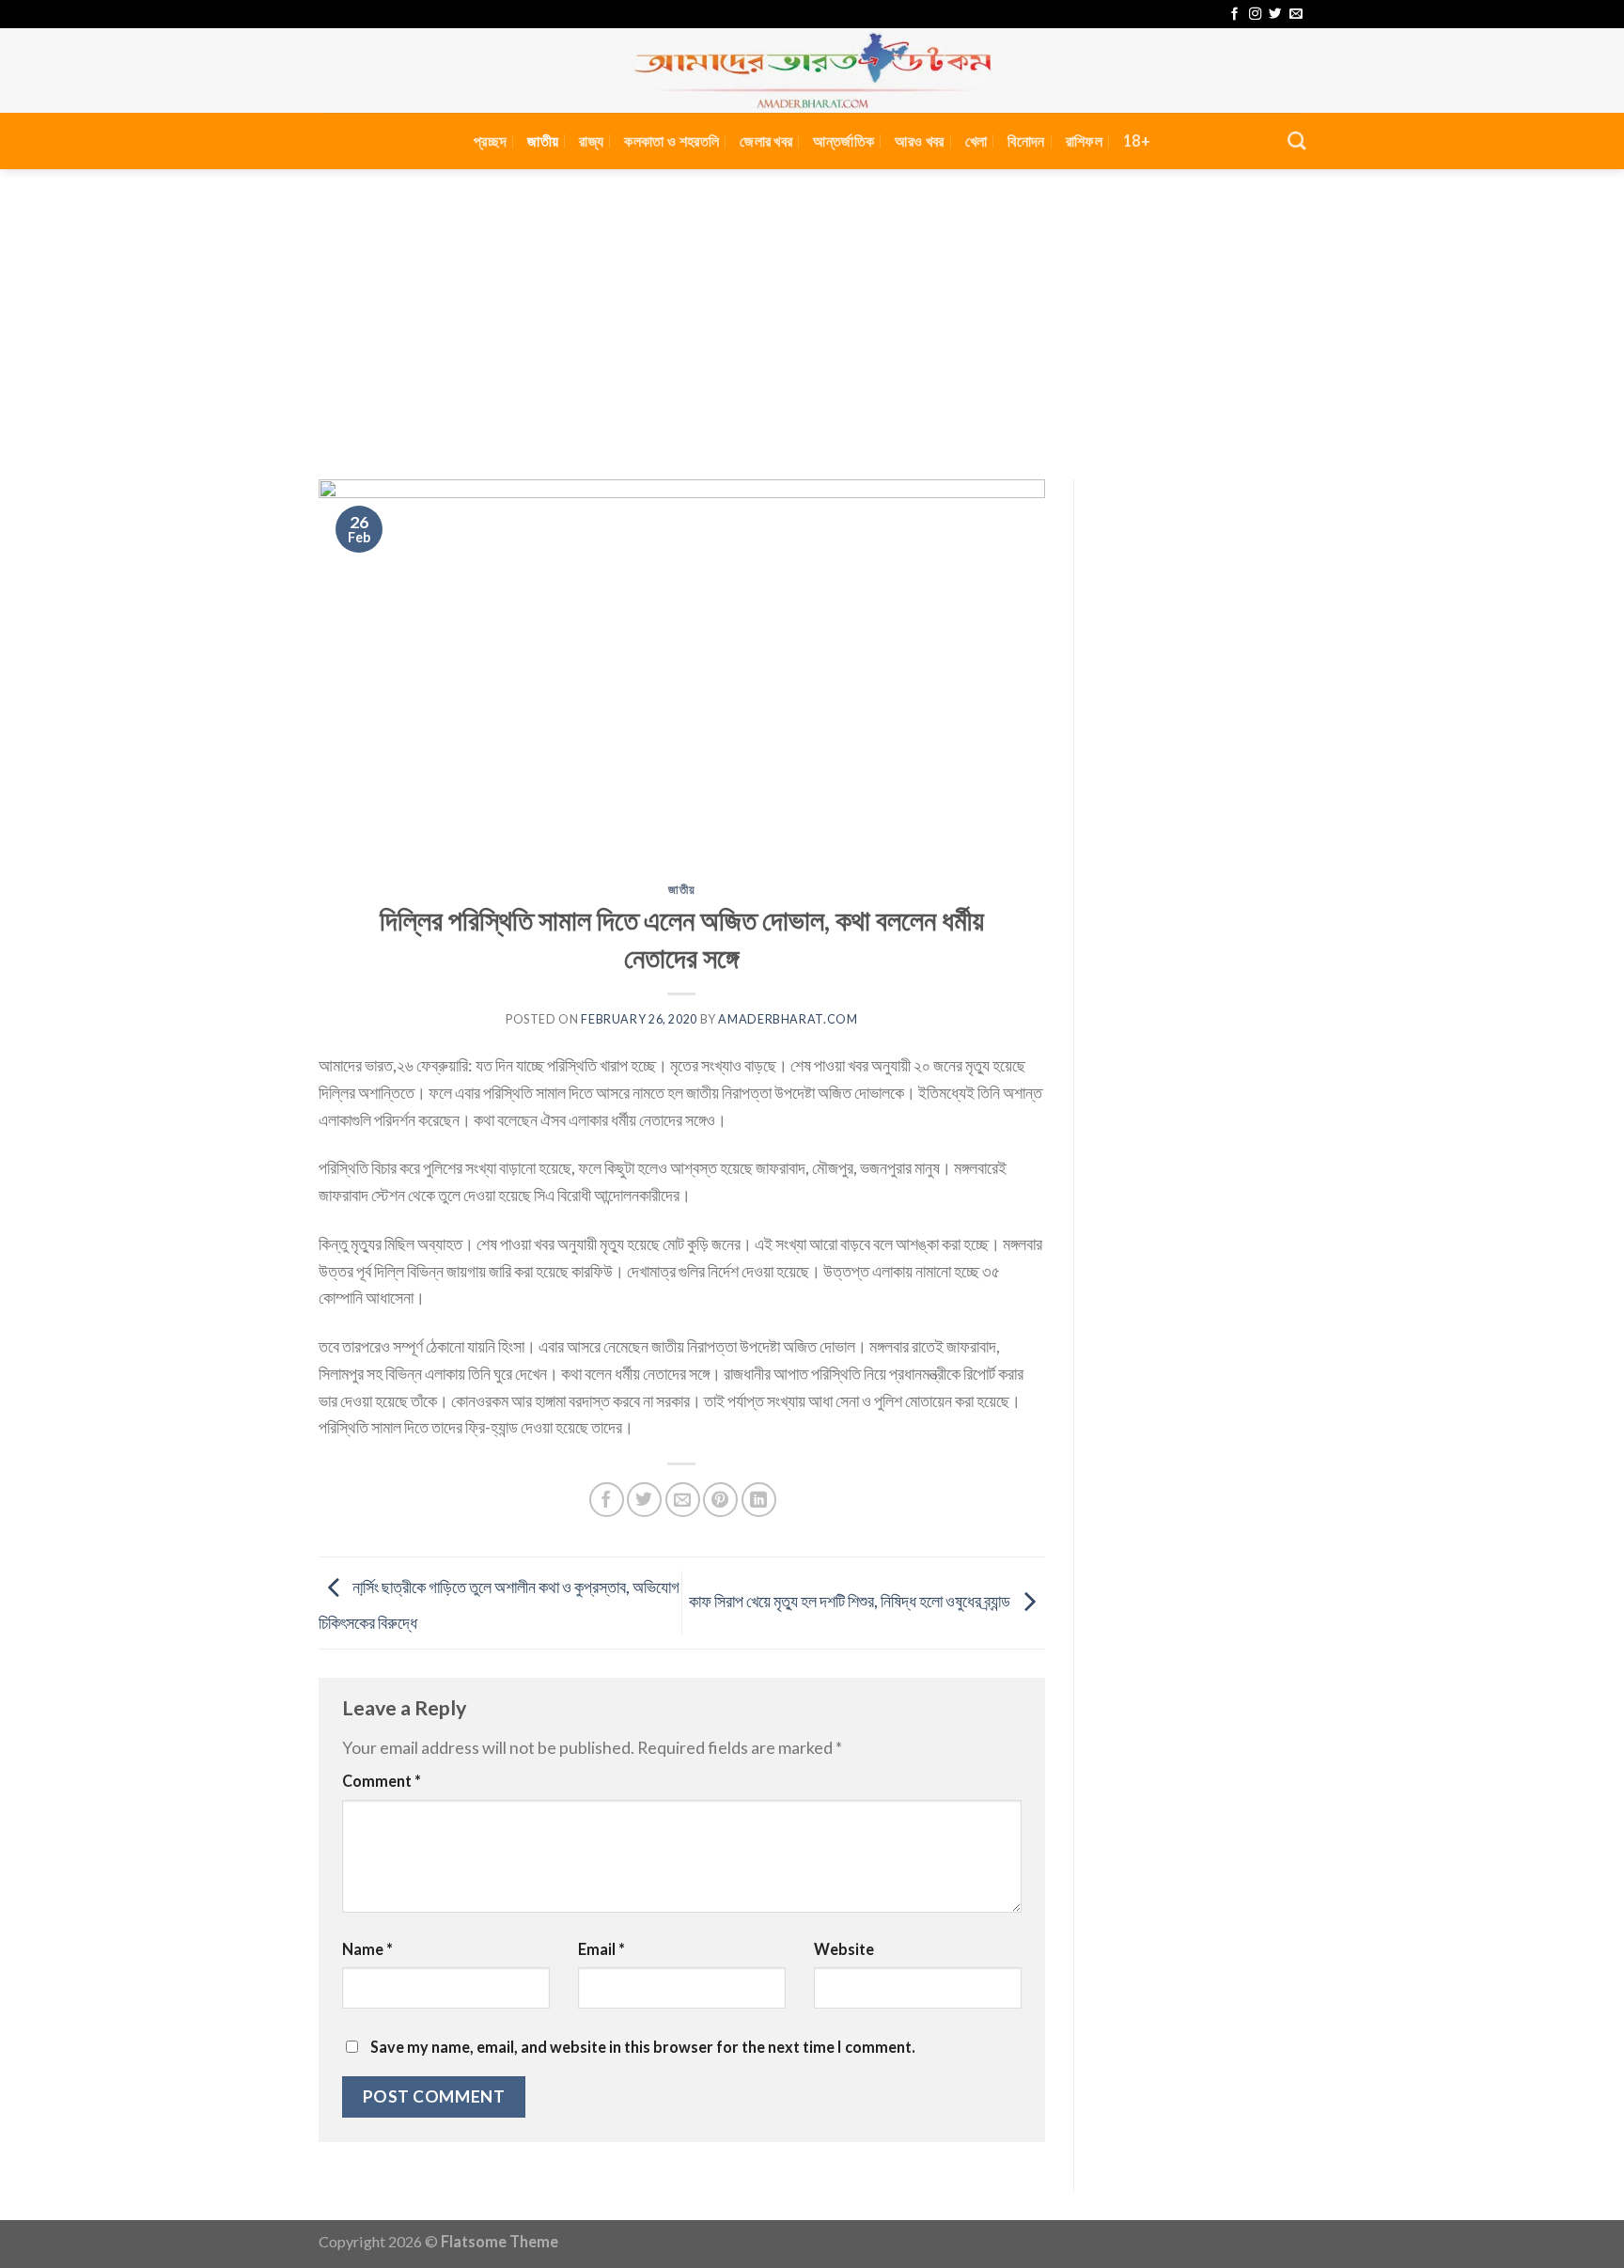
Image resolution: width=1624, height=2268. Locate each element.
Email (601, 1949)
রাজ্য (591, 141)
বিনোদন (1026, 141)
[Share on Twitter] (644, 1500)
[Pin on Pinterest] (720, 1500)
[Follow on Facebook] (1234, 15)
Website (844, 1949)
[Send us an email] (1296, 15)
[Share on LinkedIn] (759, 1500)
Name (367, 1949)
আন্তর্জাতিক (843, 141)
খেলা (976, 141)
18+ (1137, 141)
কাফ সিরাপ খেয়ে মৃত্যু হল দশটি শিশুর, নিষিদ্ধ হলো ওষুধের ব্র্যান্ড (851, 1601)
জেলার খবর (766, 141)
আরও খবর (919, 141)
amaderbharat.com (788, 1019)
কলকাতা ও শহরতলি (671, 141)
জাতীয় (543, 141)
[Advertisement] (812, 310)
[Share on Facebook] (607, 1500)
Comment (382, 1781)
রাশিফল (1084, 141)
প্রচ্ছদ (490, 141)
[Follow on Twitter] (1275, 15)
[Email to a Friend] (683, 1500)
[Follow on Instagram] (1255, 15)
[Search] (1296, 141)
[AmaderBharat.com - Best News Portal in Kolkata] (812, 70)
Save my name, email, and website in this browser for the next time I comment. (643, 2047)
